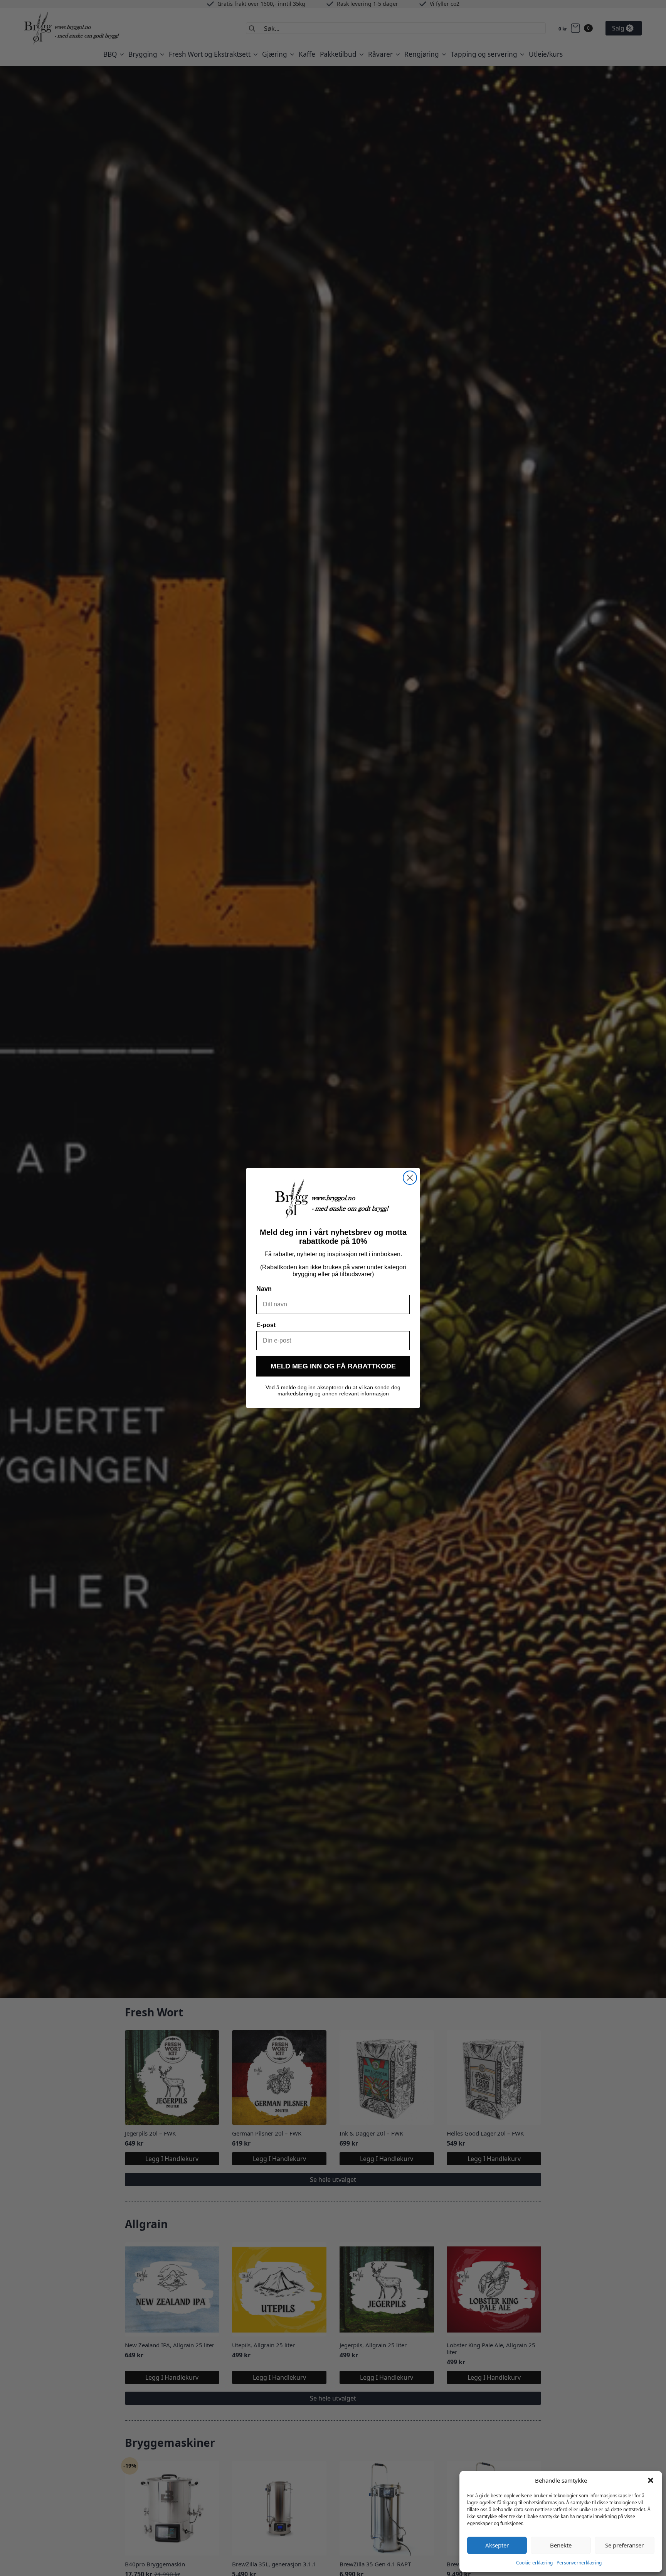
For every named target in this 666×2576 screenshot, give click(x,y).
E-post (266, 1325)
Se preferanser (624, 2545)
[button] (651, 2480)
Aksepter (497, 2545)
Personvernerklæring (579, 2563)
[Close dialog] (410, 1178)
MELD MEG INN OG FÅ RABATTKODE (333, 1366)
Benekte (561, 2545)
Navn (264, 1289)
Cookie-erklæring (534, 2563)
